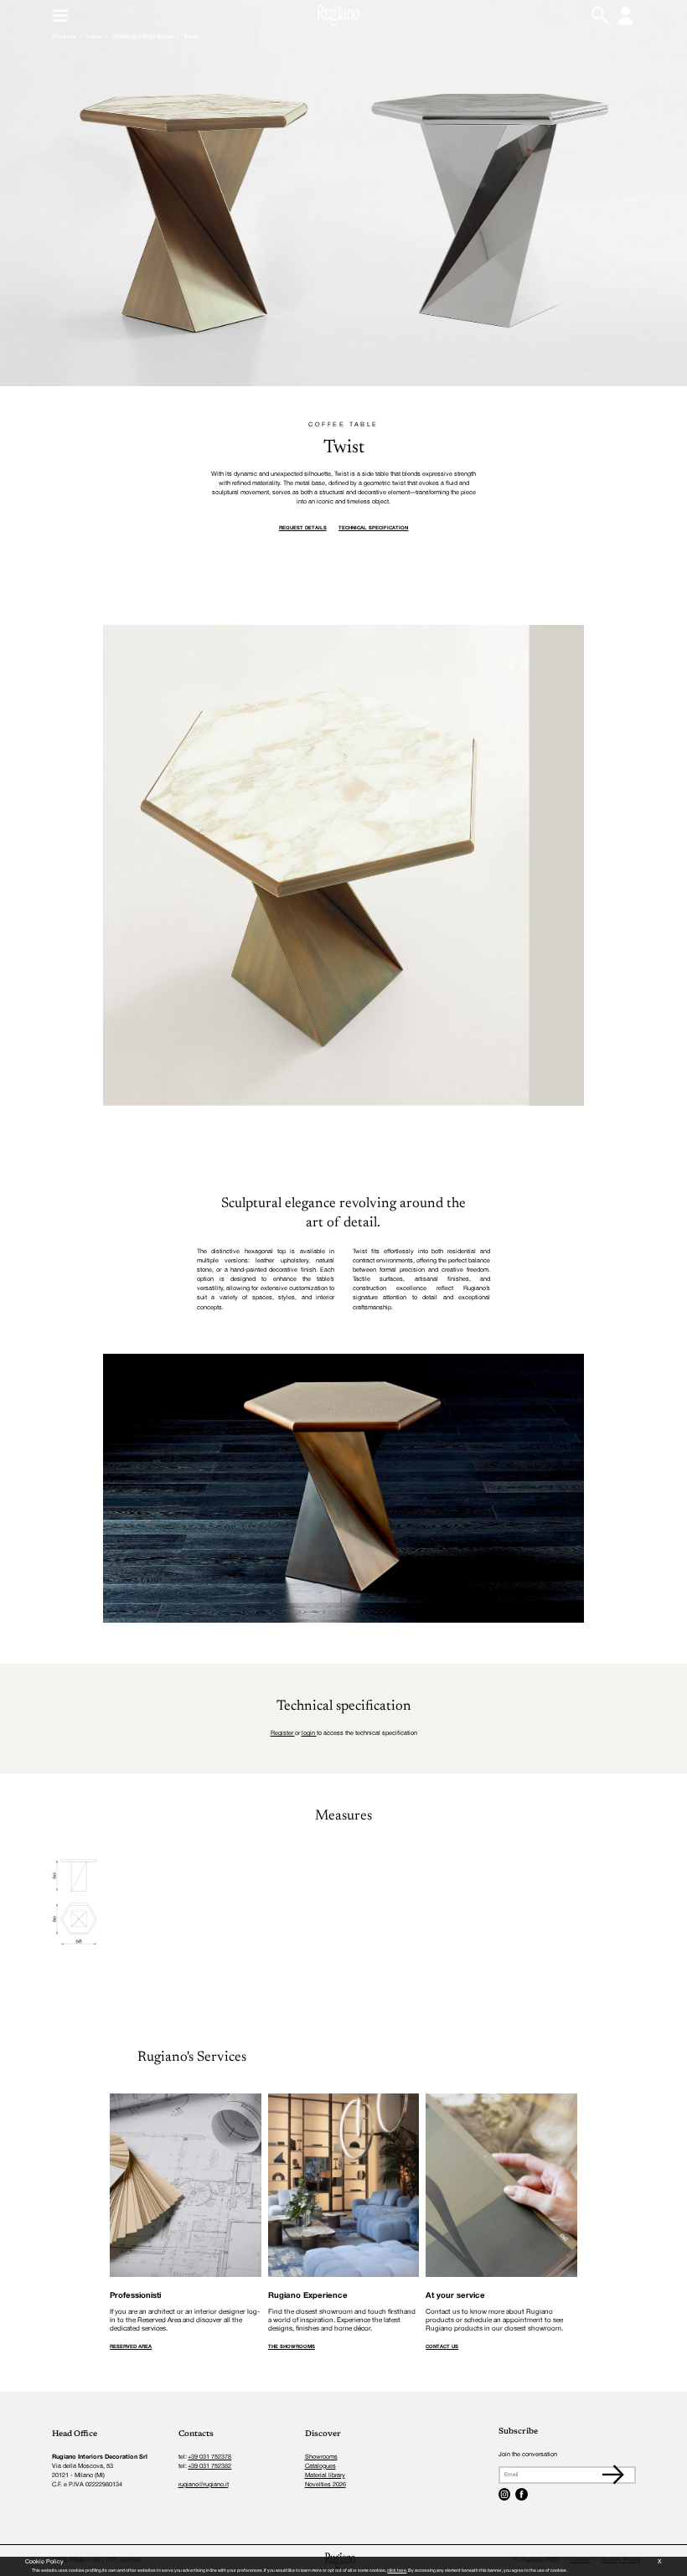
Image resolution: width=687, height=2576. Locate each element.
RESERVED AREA (131, 2347)
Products (64, 37)
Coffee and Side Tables (143, 37)
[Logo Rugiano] (338, 16)
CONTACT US (442, 2347)
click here (397, 2571)
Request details (303, 528)
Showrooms (321, 2457)
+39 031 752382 (209, 2466)
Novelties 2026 (325, 2485)
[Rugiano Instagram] (505, 2494)
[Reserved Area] (625, 15)
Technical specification (373, 528)
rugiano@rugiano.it (204, 2485)
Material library (325, 2475)
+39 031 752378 (209, 2457)
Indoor (94, 37)
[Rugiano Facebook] (522, 2494)
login (309, 1733)
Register (283, 1733)
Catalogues (320, 2466)
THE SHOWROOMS (292, 2347)
